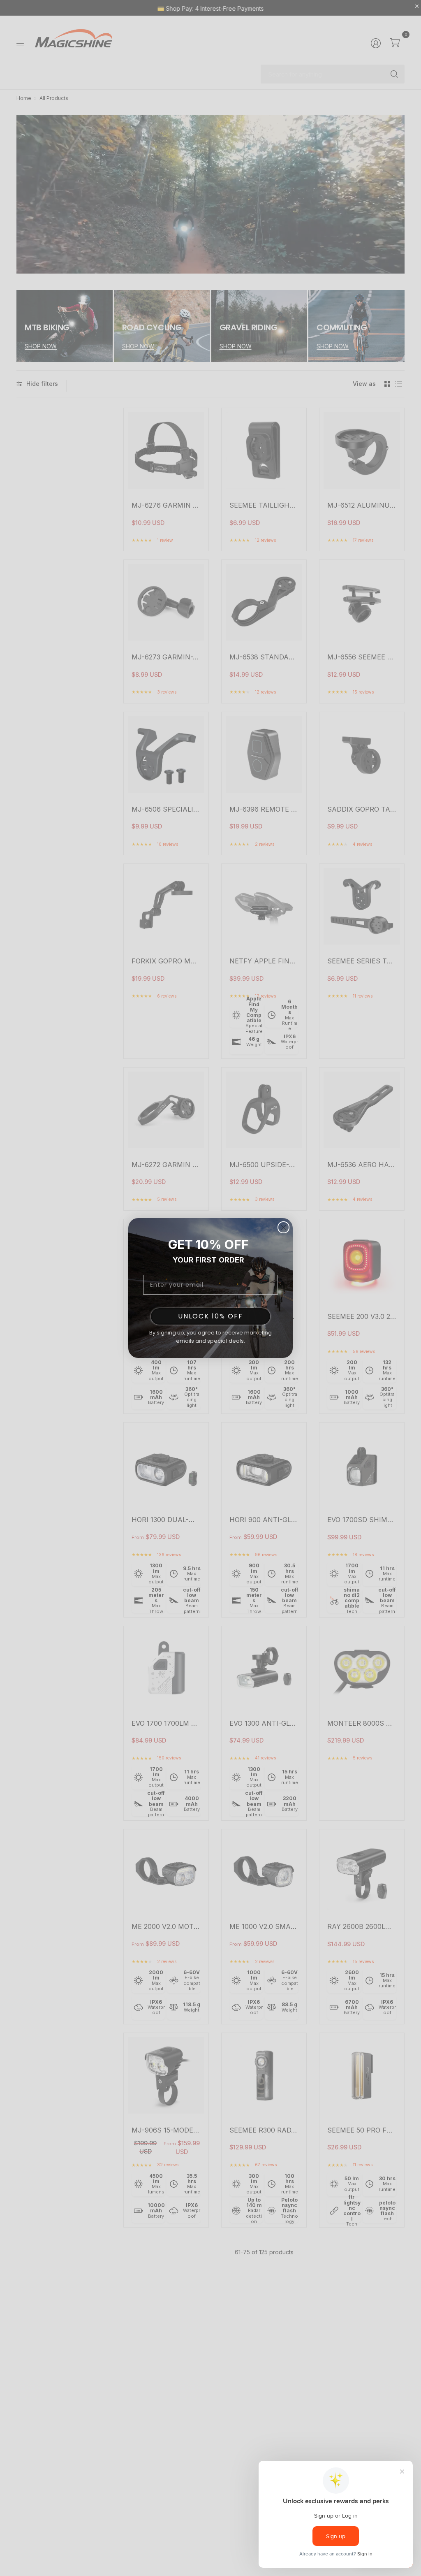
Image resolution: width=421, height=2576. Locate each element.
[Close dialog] (283, 1227)
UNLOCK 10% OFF (210, 1316)
